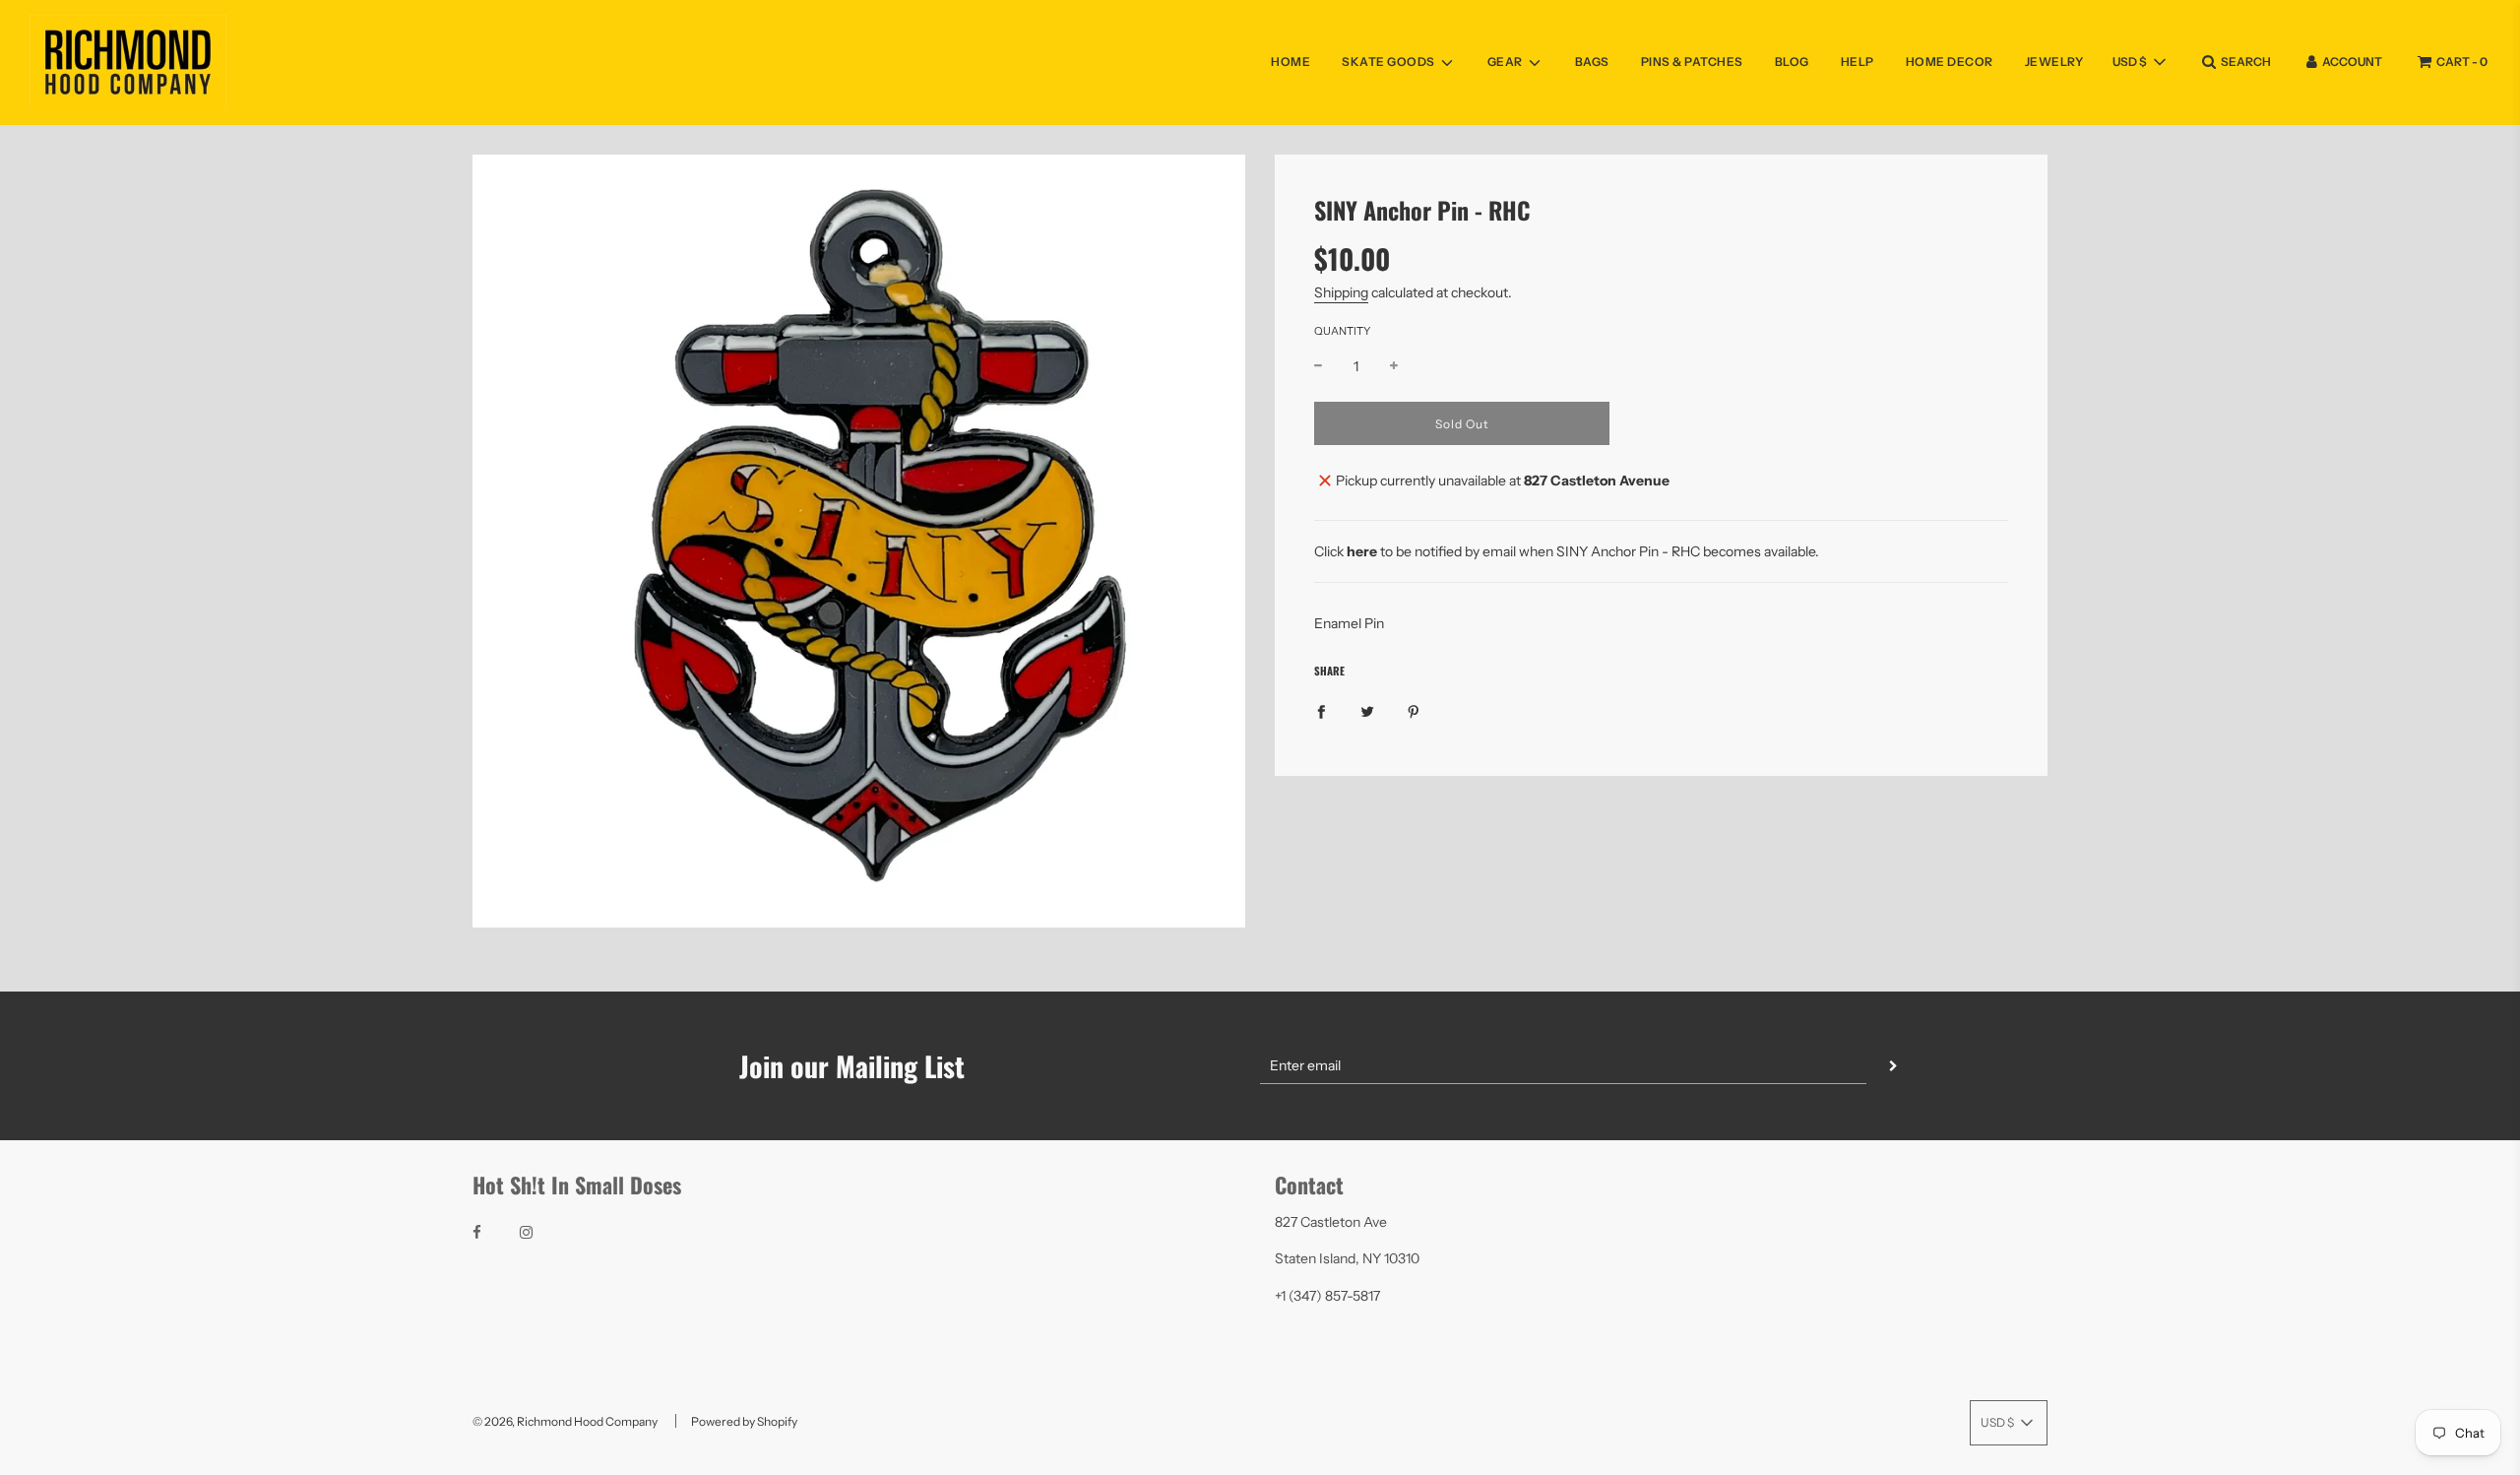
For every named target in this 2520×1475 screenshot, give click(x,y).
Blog (1792, 62)
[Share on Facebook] (1321, 710)
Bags (1592, 62)
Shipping (1341, 292)
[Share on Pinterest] (1414, 710)
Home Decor (1950, 62)
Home (1291, 62)
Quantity (1342, 331)
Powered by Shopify (744, 1421)
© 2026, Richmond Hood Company (565, 1421)
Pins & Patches (1692, 62)
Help (1858, 62)
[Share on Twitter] (1367, 710)
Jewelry (2054, 62)
